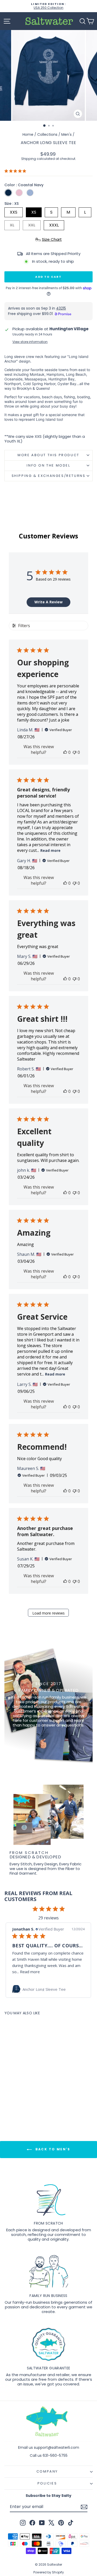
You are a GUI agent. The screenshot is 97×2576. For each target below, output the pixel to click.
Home (28, 134)
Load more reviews (48, 1613)
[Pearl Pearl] (19, 193)
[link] (48, 1989)
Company (47, 2471)
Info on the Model (48, 465)
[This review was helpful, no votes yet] (65, 752)
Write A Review (48, 602)
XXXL (54, 225)
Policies (47, 2483)
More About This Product (48, 455)
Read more (50, 850)
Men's (66, 134)
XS (34, 212)
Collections (47, 134)
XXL (32, 225)
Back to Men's (52, 2149)
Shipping (29, 159)
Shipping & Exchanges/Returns (49, 476)
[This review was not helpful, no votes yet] (74, 752)
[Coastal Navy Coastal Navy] (8, 193)
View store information (30, 342)
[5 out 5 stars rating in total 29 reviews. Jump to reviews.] (16, 171)
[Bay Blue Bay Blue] (30, 193)
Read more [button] (33, 1972)
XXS (14, 212)
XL (12, 225)
